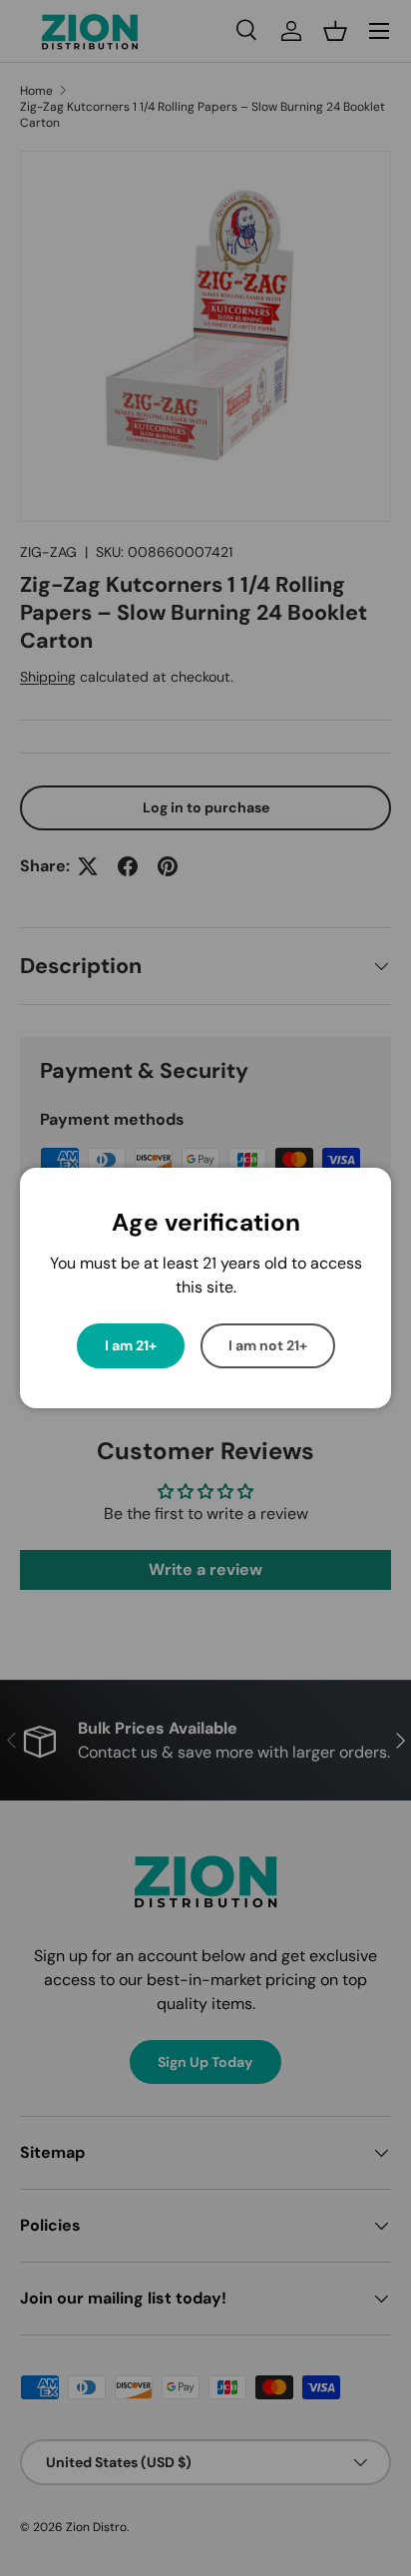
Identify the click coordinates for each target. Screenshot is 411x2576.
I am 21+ (131, 1345)
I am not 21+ (268, 1345)
